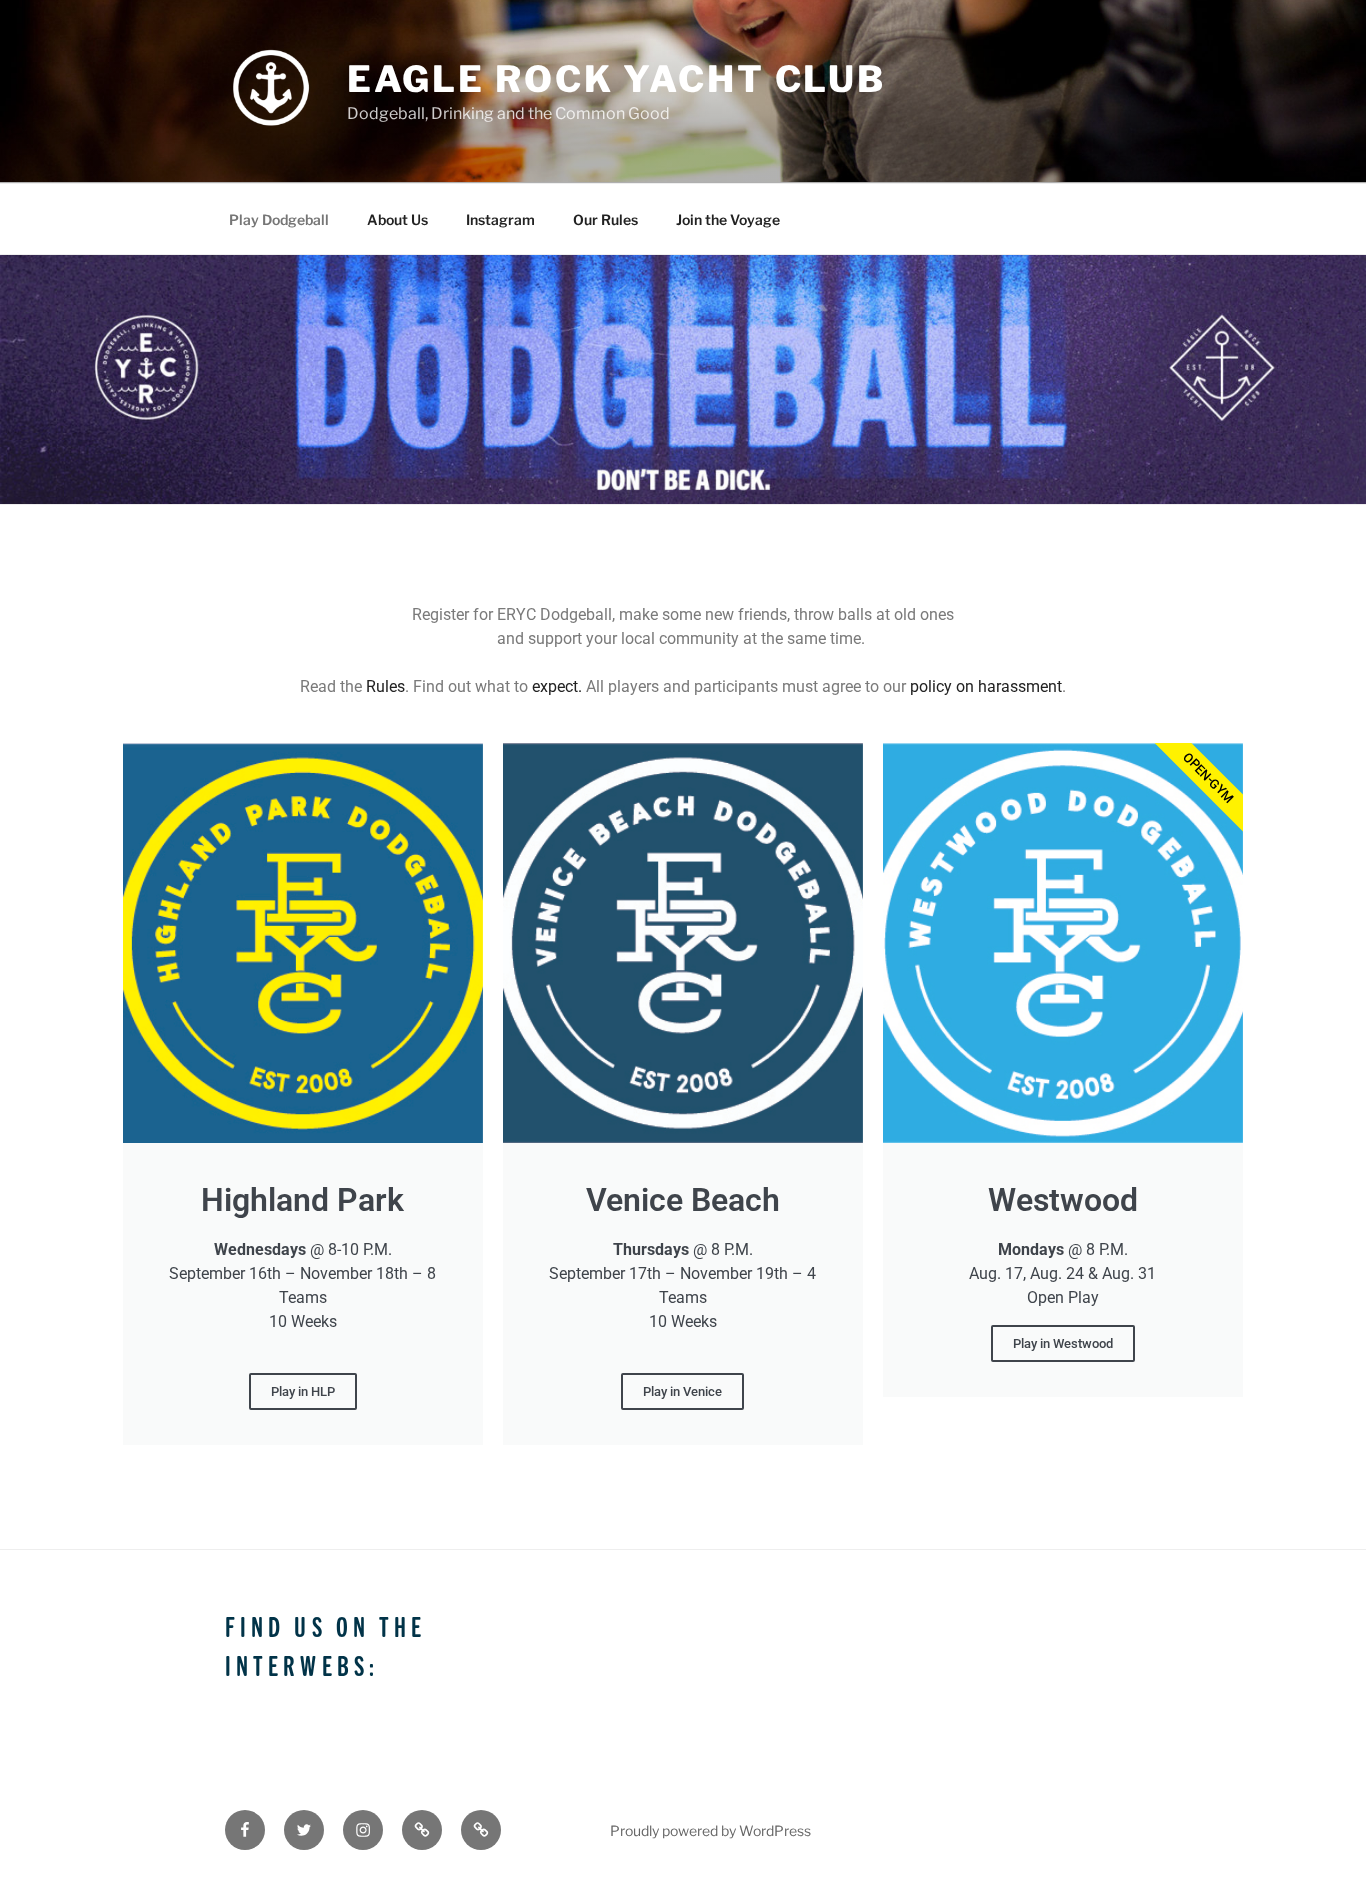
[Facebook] (245, 1830)
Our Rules (605, 219)
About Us (397, 219)
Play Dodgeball (279, 219)
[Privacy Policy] (481, 1830)
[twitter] (304, 1830)
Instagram (500, 219)
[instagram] (363, 1830)
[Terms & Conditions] (422, 1830)
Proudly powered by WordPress (710, 1830)
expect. (557, 686)
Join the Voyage (728, 219)
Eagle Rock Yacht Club (616, 79)
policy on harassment (986, 686)
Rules (385, 686)
